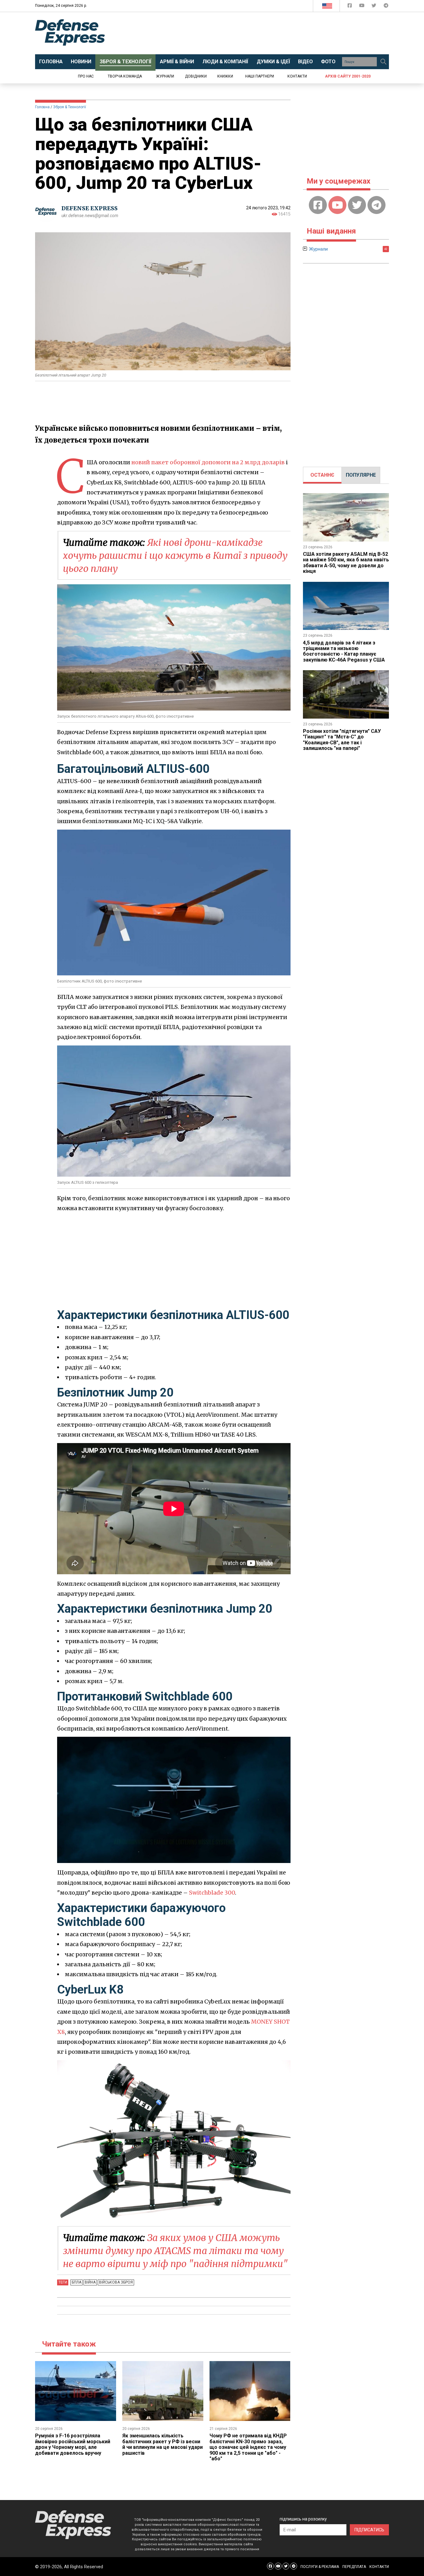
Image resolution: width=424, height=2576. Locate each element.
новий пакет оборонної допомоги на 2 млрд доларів (208, 462)
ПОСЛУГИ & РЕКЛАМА (320, 2567)
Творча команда (125, 76)
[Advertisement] (263, 33)
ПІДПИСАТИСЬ (369, 2530)
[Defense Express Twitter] (374, 7)
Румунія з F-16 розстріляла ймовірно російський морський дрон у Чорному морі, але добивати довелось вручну (73, 2444)
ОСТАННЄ (322, 475)
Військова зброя (116, 2282)
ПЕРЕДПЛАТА (354, 2567)
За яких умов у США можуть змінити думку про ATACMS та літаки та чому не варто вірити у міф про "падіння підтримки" (175, 2251)
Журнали (165, 76)
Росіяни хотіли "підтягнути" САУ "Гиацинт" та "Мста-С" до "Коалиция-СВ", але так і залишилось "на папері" (342, 740)
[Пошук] (383, 62)
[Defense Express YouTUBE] (362, 7)
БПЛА (77, 2282)
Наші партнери (260, 76)
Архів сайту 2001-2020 (348, 76)
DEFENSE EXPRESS (90, 208)
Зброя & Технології (70, 107)
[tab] (322, 475)
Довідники (196, 76)
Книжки (225, 76)
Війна (90, 2282)
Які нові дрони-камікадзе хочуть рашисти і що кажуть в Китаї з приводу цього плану (175, 555)
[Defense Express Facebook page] (350, 7)
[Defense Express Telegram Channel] (386, 7)
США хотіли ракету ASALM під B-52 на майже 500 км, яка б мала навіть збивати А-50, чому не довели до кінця (346, 563)
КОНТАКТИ (379, 2567)
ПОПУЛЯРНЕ (361, 475)
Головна (42, 107)
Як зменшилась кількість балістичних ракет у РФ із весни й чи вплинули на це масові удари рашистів (162, 2444)
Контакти (297, 76)
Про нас (86, 76)
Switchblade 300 (212, 1893)
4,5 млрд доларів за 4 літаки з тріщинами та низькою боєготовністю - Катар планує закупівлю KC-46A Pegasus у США (344, 651)
